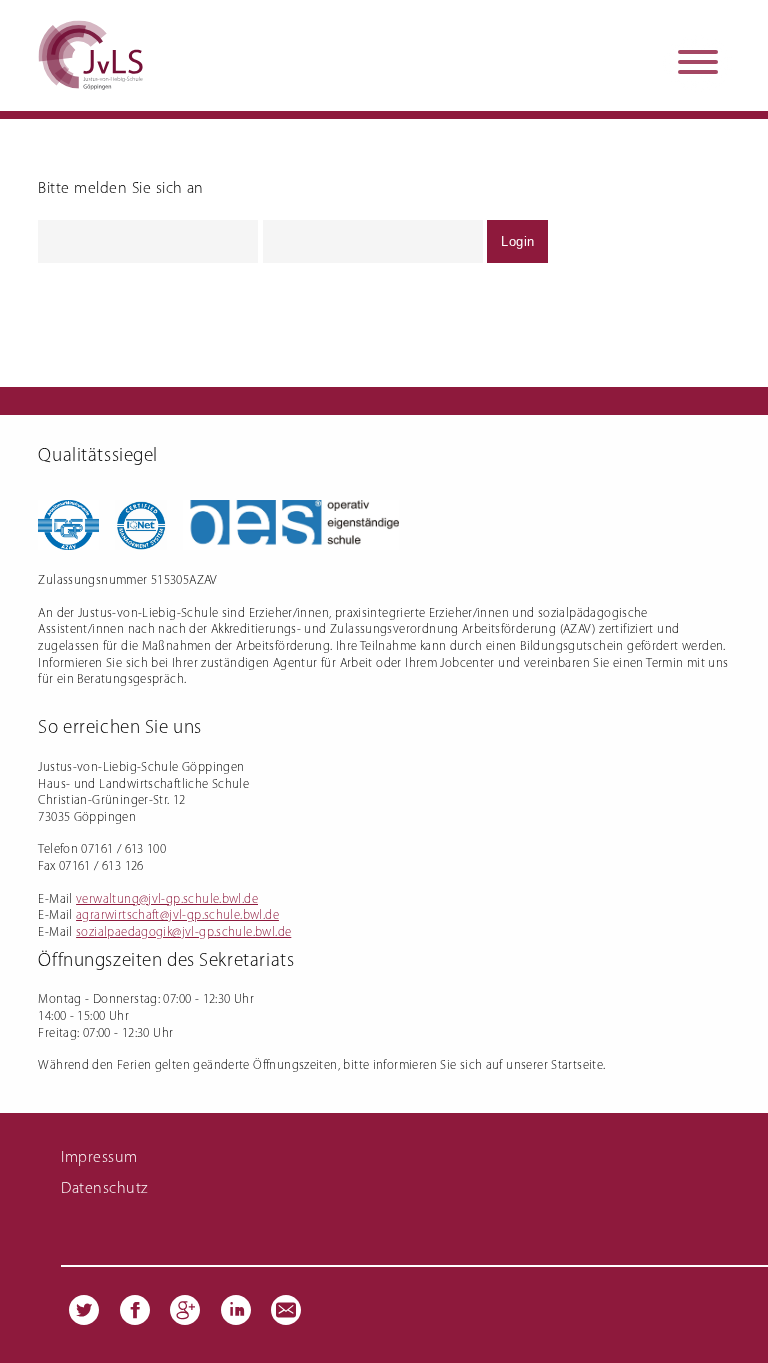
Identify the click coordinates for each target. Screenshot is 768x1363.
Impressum (99, 1158)
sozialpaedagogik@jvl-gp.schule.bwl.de (183, 932)
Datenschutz (104, 1189)
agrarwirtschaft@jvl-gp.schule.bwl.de (177, 915)
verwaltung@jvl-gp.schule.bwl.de (167, 899)
